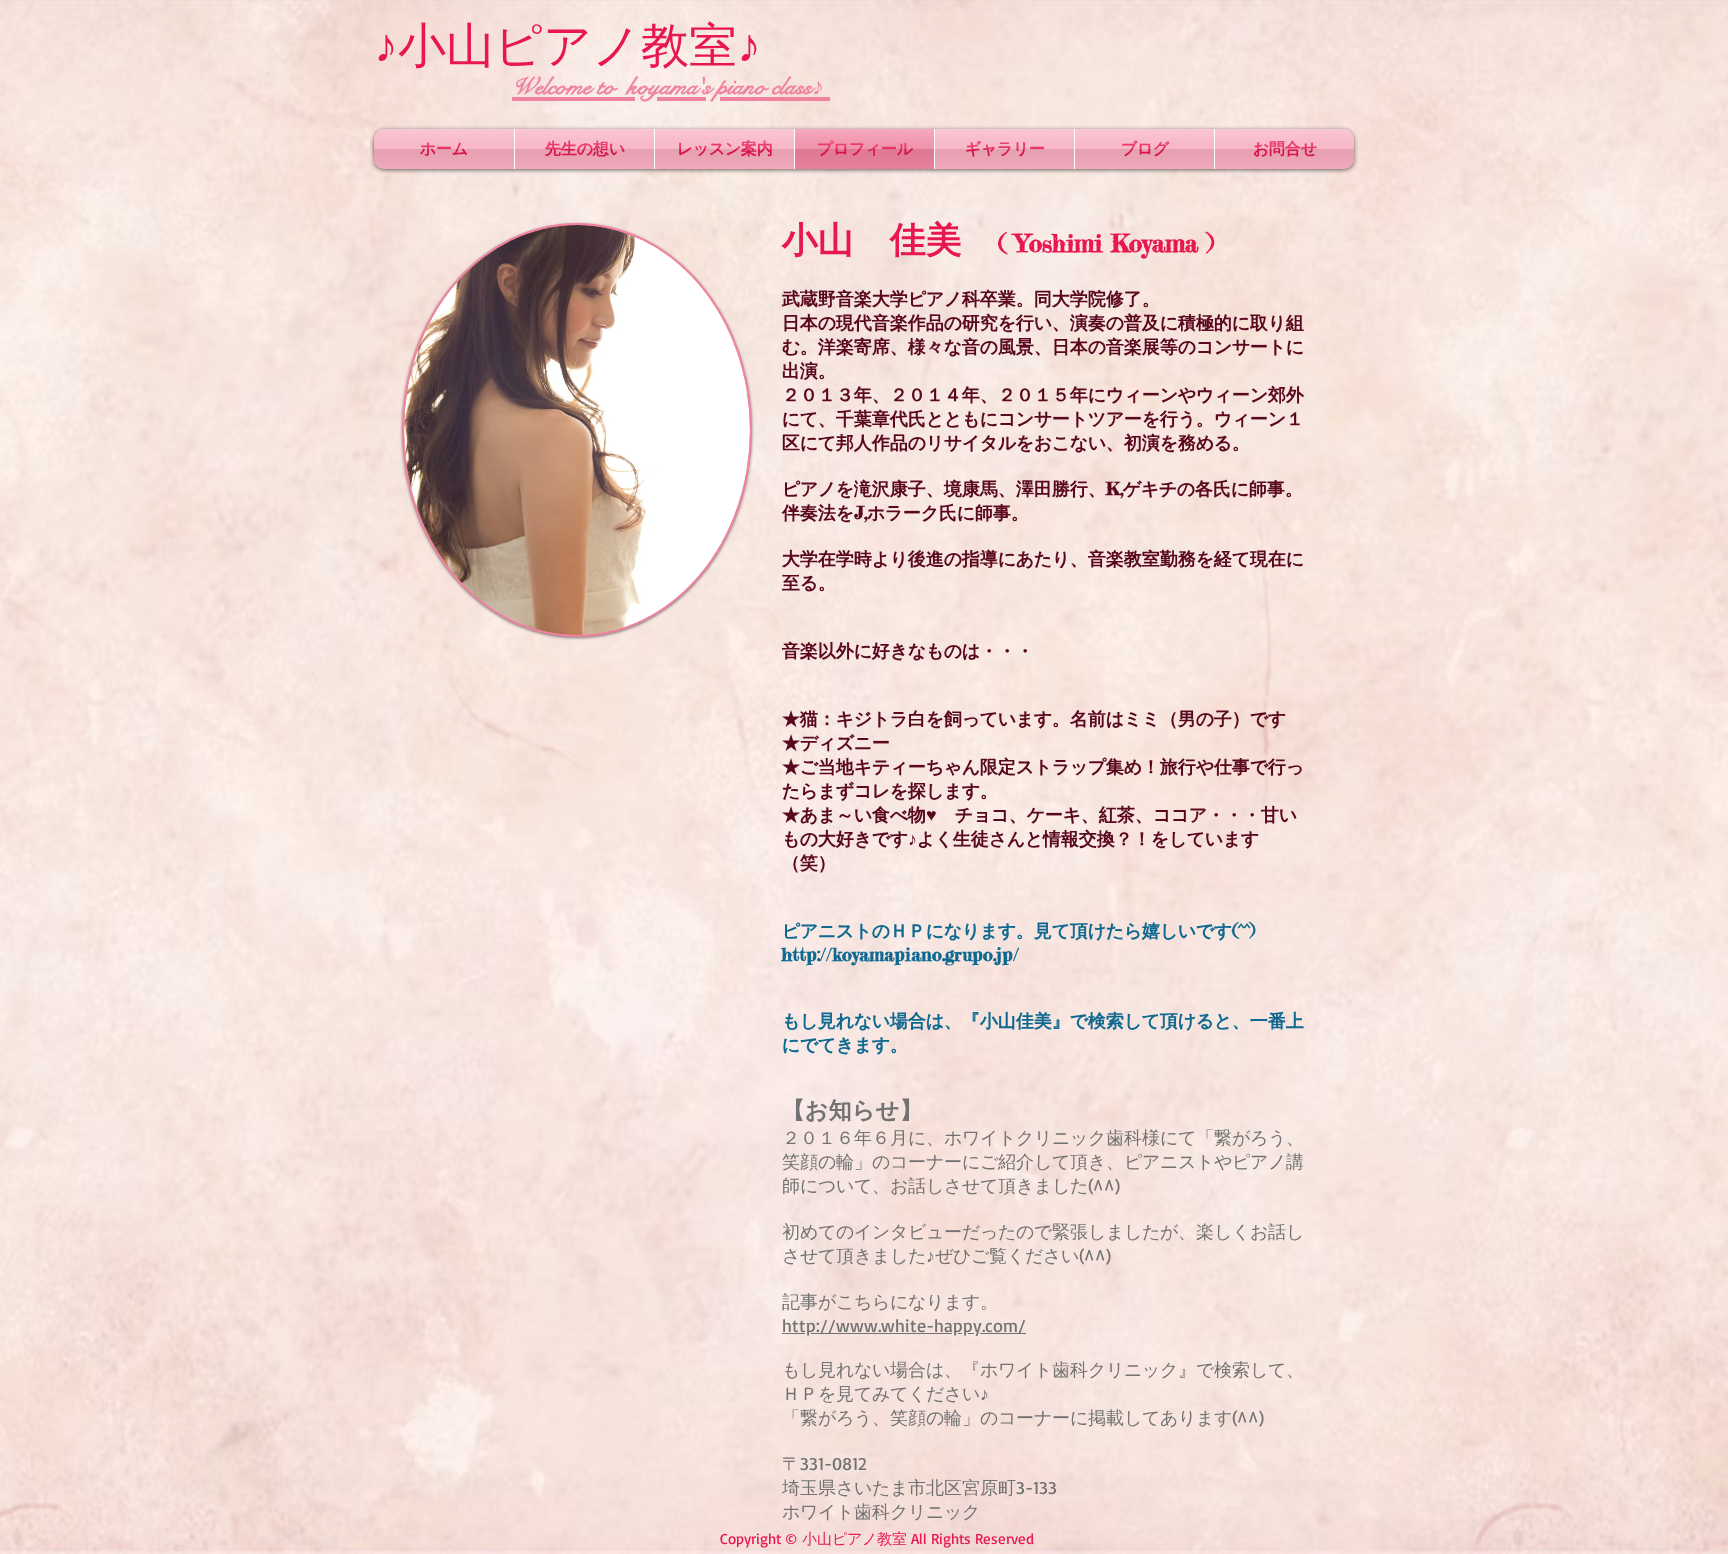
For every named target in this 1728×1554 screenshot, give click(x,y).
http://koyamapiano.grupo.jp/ (900, 954)
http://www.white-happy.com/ (904, 1325)
